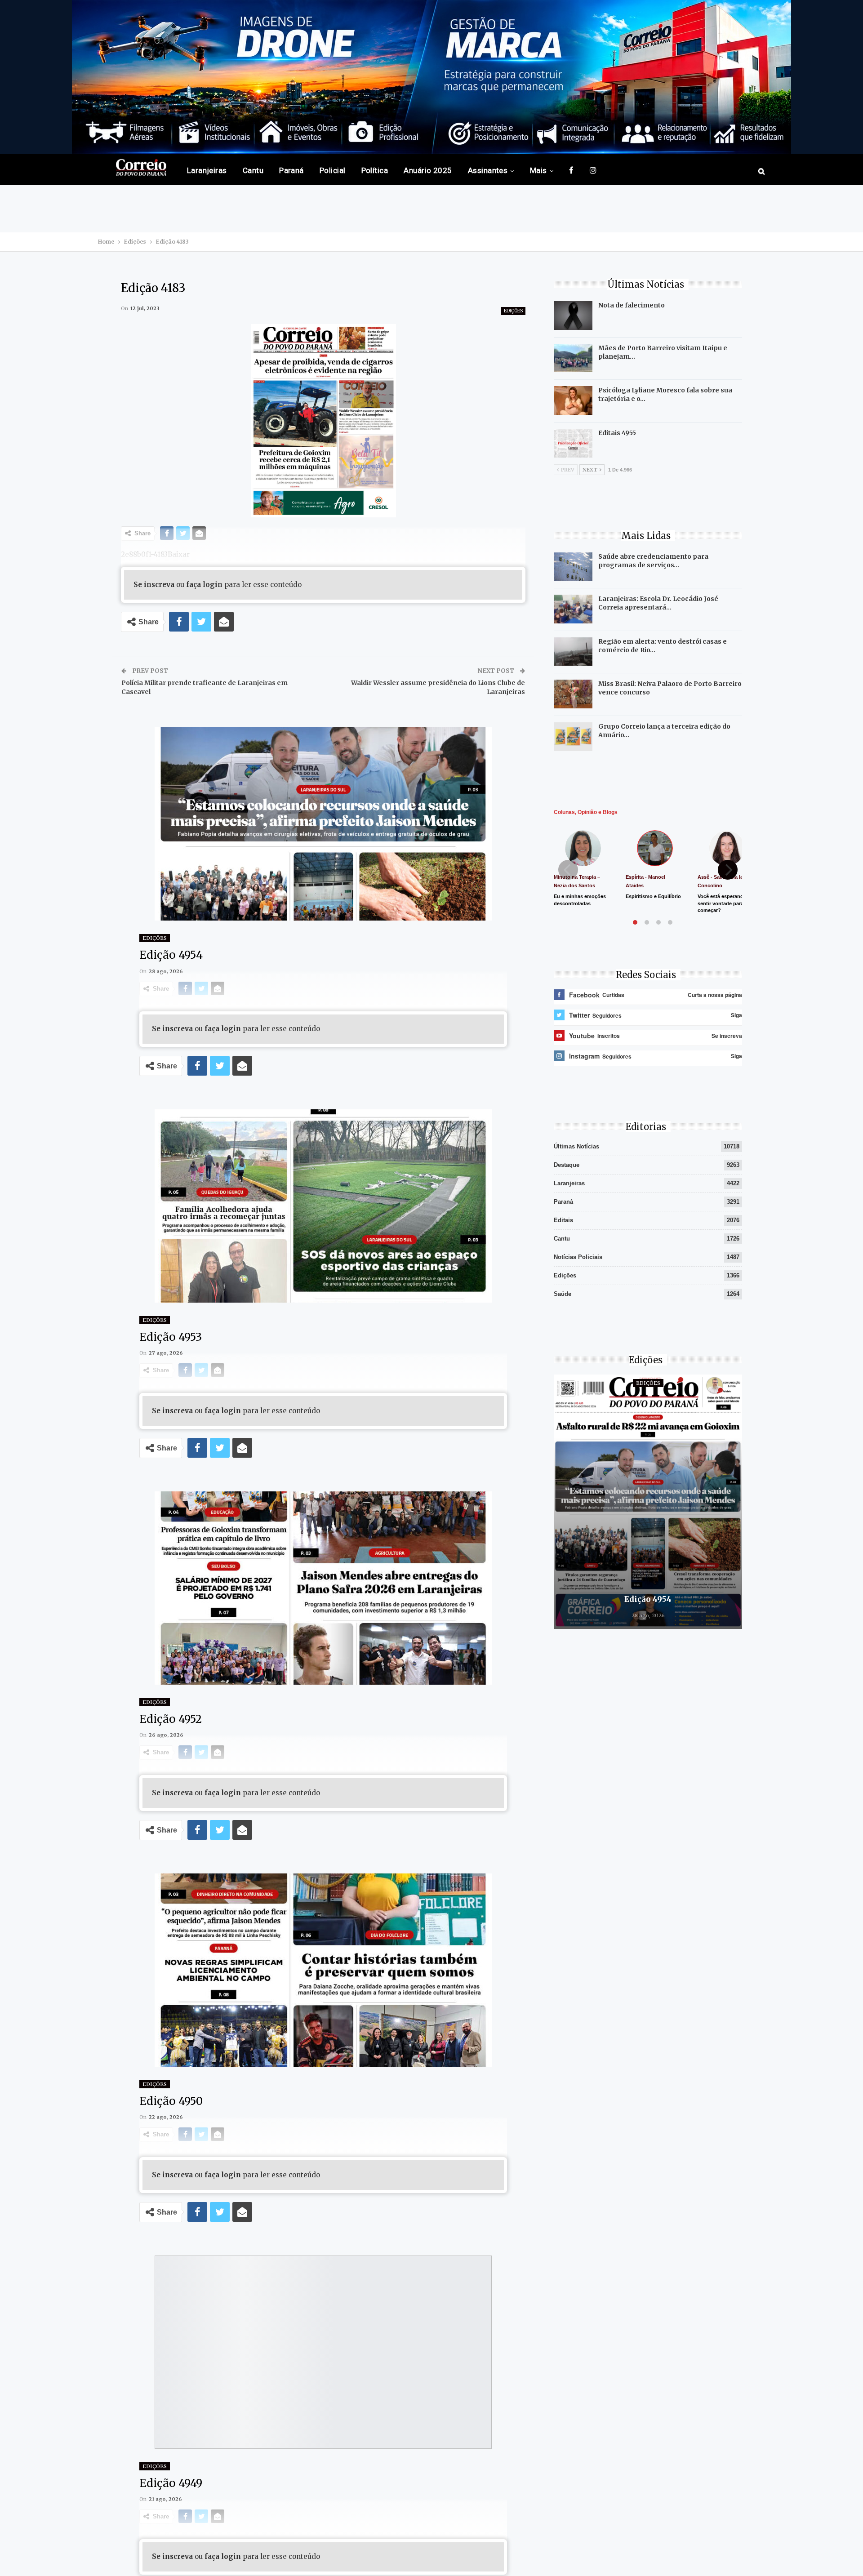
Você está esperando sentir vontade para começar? (722, 903)
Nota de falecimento (632, 305)
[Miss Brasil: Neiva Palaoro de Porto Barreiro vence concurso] (573, 694)
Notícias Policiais (578, 1257)
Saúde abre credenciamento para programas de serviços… (653, 561)
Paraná (291, 170)
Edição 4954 (648, 1599)
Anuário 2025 (428, 170)
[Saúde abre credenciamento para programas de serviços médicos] (573, 567)
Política (375, 170)
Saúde (563, 1294)
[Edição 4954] (648, 1502)
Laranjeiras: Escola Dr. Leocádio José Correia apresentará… (658, 603)
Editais (563, 1220)
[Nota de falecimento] (573, 316)
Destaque (567, 1165)
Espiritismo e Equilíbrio (653, 896)
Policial (333, 170)
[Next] (728, 870)
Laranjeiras (207, 170)
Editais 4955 (617, 433)
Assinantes (488, 170)
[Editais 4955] (573, 443)
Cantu (253, 170)
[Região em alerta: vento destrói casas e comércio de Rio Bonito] (573, 652)
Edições (513, 311)
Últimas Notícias (576, 1146)
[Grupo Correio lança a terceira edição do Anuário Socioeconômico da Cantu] (573, 737)
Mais (538, 170)
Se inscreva (154, 585)
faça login (204, 585)
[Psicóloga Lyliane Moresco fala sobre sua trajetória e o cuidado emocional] (573, 400)
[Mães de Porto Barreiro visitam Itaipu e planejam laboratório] (573, 358)
